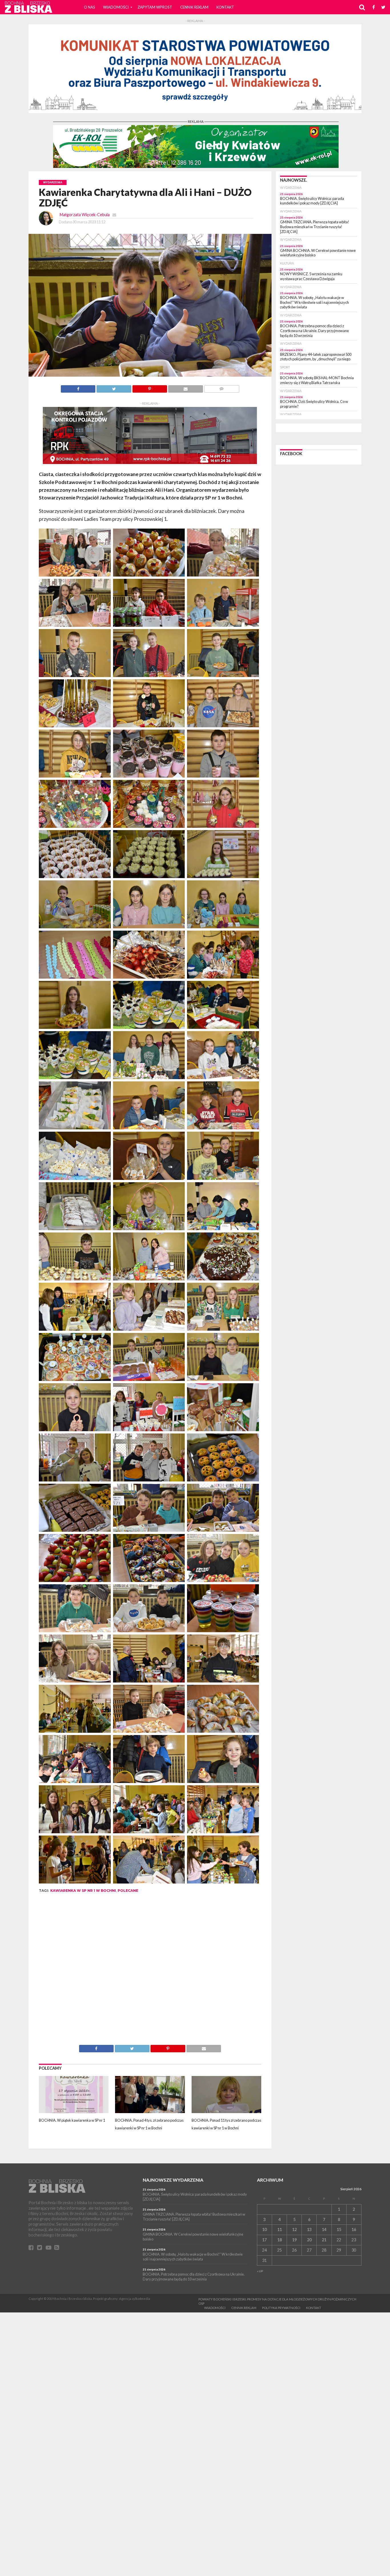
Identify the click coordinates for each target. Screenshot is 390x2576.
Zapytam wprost (155, 7)
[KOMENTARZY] (222, 387)
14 (324, 2229)
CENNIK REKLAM (194, 7)
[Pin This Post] (150, 387)
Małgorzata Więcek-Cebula (85, 215)
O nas (90, 7)
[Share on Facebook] (78, 387)
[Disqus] (150, 1973)
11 (280, 2229)
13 (309, 2229)
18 (280, 2240)
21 (324, 2240)
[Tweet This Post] (114, 387)
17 (264, 2240)
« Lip (260, 2271)
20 (309, 2240)
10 (264, 2229)
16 (354, 2229)
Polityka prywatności (281, 2308)
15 (339, 2229)
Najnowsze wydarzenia (173, 2180)
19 (294, 2240)
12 (294, 2229)
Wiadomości (116, 7)
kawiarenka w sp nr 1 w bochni (83, 1891)
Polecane (128, 1891)
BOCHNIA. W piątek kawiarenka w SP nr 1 (72, 2120)
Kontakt (225, 7)
